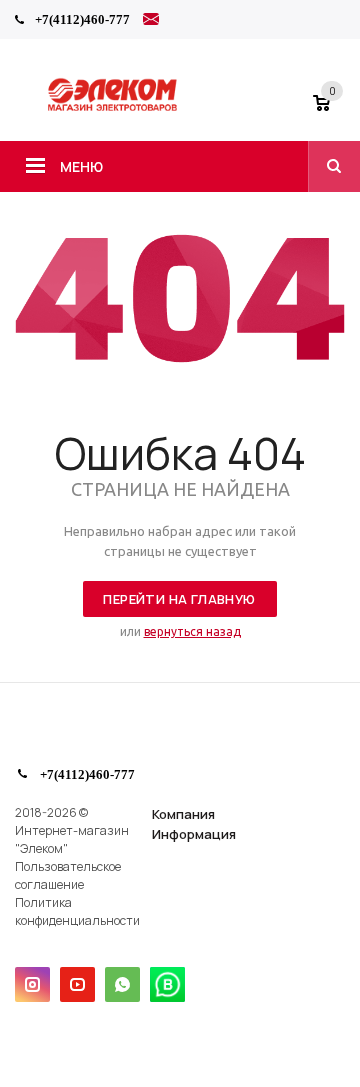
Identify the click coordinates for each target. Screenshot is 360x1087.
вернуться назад (192, 631)
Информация (194, 834)
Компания (183, 814)
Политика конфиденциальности (77, 911)
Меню (81, 166)
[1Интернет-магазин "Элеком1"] (114, 108)
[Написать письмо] (151, 22)
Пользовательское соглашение (68, 875)
